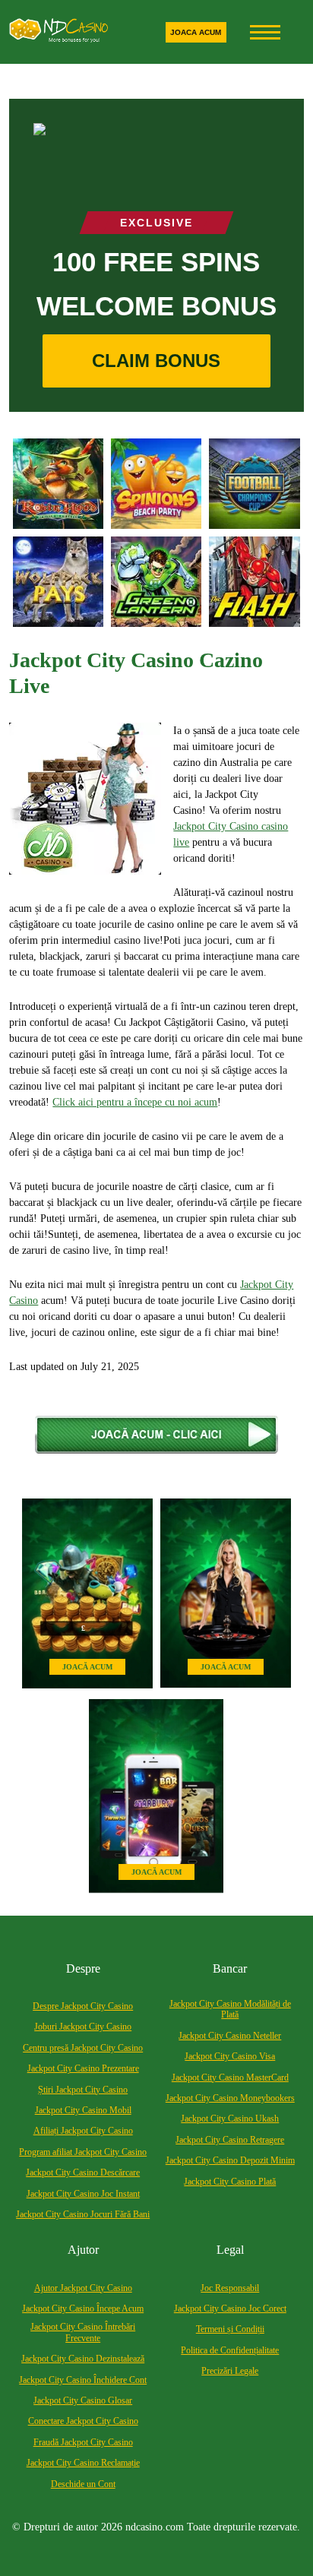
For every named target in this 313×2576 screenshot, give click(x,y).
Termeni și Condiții (230, 2329)
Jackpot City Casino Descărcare (83, 2173)
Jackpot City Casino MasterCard (230, 2078)
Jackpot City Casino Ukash (230, 2119)
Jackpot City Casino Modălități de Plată (230, 2009)
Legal (230, 2250)
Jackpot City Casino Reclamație (83, 2463)
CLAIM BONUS (156, 361)
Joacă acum (87, 1667)
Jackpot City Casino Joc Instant (83, 2194)
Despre (83, 1968)
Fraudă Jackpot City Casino (83, 2442)
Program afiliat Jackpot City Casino (83, 2152)
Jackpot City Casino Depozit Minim (230, 2160)
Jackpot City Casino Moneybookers (230, 2098)
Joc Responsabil (230, 2288)
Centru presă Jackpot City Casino (83, 2048)
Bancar (230, 1968)
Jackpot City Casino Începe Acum (83, 2309)
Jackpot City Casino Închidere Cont (83, 2380)
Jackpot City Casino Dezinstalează (83, 2359)
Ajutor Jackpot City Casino (83, 2288)
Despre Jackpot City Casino (83, 2006)
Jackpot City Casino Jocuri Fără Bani (83, 2214)
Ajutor (83, 2250)
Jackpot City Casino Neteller (230, 2036)
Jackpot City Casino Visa (230, 2056)
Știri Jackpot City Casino (83, 2090)
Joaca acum (196, 32)
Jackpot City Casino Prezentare (83, 2068)
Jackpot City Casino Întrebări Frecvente (83, 2332)
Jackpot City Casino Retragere (230, 2140)
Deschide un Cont (83, 2484)
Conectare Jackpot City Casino (83, 2421)
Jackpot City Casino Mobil (83, 2110)
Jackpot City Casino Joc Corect (230, 2309)
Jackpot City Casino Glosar (83, 2400)
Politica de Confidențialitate (230, 2350)
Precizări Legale (230, 2371)
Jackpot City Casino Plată (230, 2182)
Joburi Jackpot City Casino (83, 2027)
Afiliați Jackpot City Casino (83, 2131)
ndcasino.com (155, 2527)
